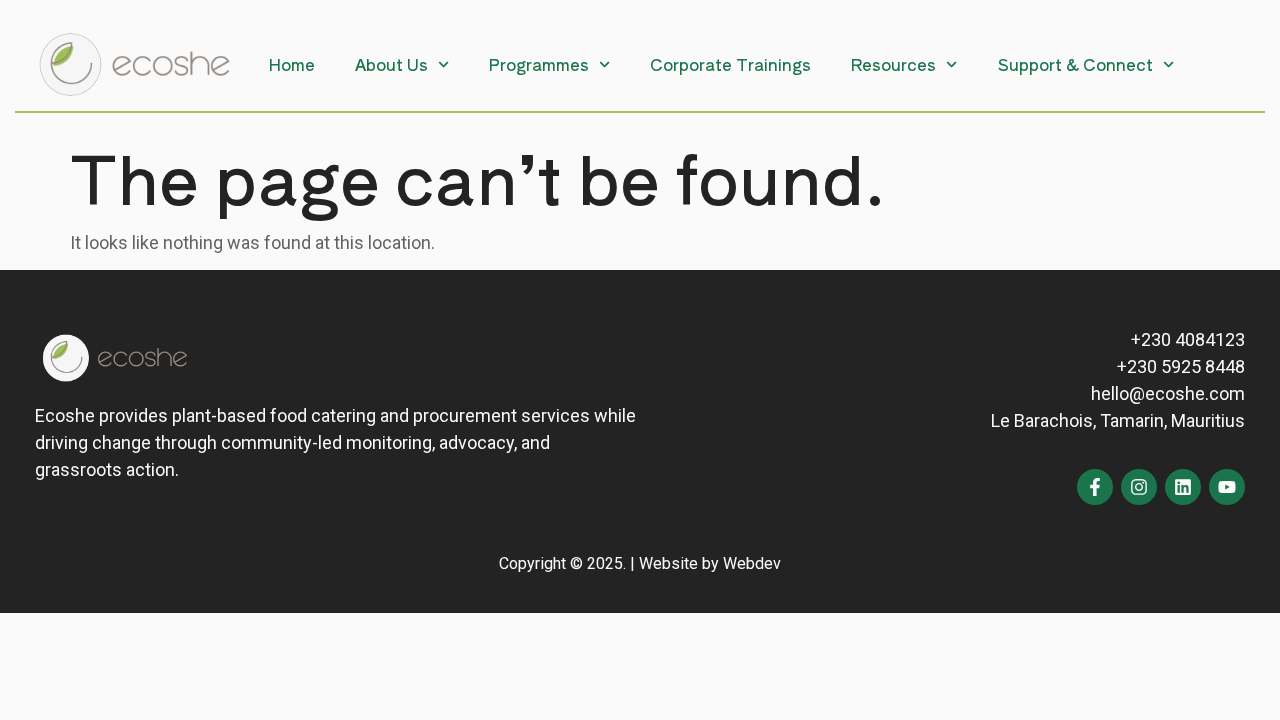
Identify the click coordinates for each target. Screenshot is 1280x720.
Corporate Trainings (730, 64)
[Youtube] (1227, 487)
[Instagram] (1139, 487)
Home (291, 64)
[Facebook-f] (1095, 487)
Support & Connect (1075, 64)
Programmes (539, 64)
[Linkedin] (1183, 487)
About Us (391, 64)
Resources (893, 64)
